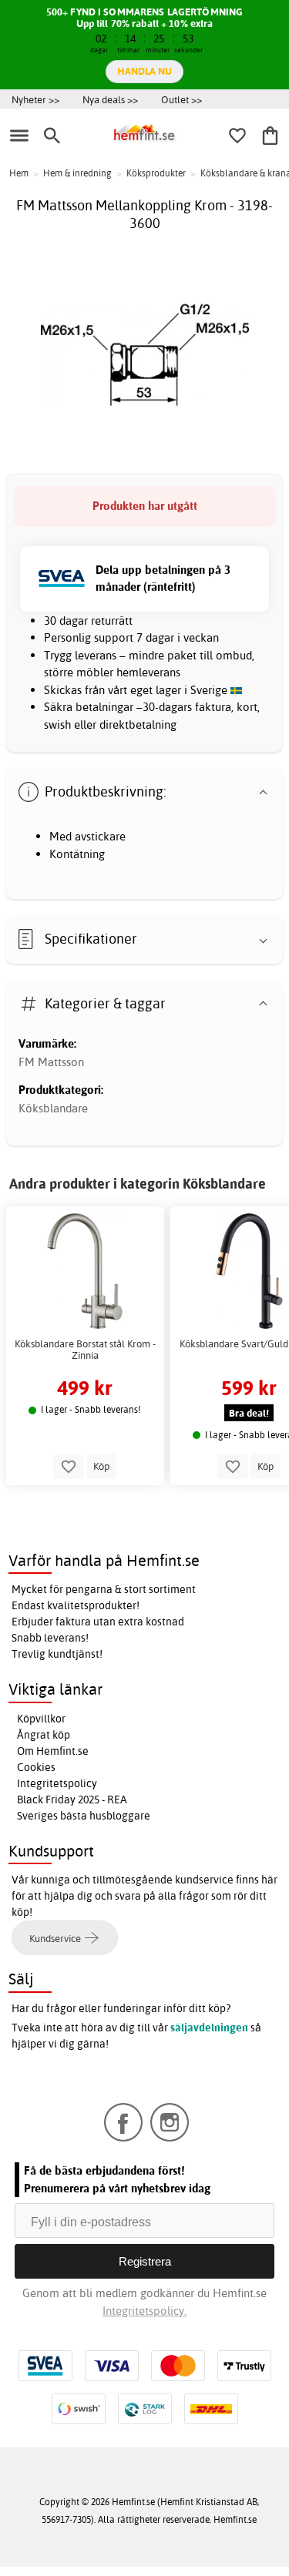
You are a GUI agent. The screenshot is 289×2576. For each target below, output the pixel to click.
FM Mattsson (51, 1062)
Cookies (36, 1767)
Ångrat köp (44, 1735)
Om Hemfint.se (53, 1751)
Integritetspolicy (57, 1783)
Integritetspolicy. (144, 2311)
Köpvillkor (41, 1719)
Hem (19, 173)
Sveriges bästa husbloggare (84, 1816)
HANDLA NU (144, 71)
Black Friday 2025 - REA (72, 1800)
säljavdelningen (209, 2028)
